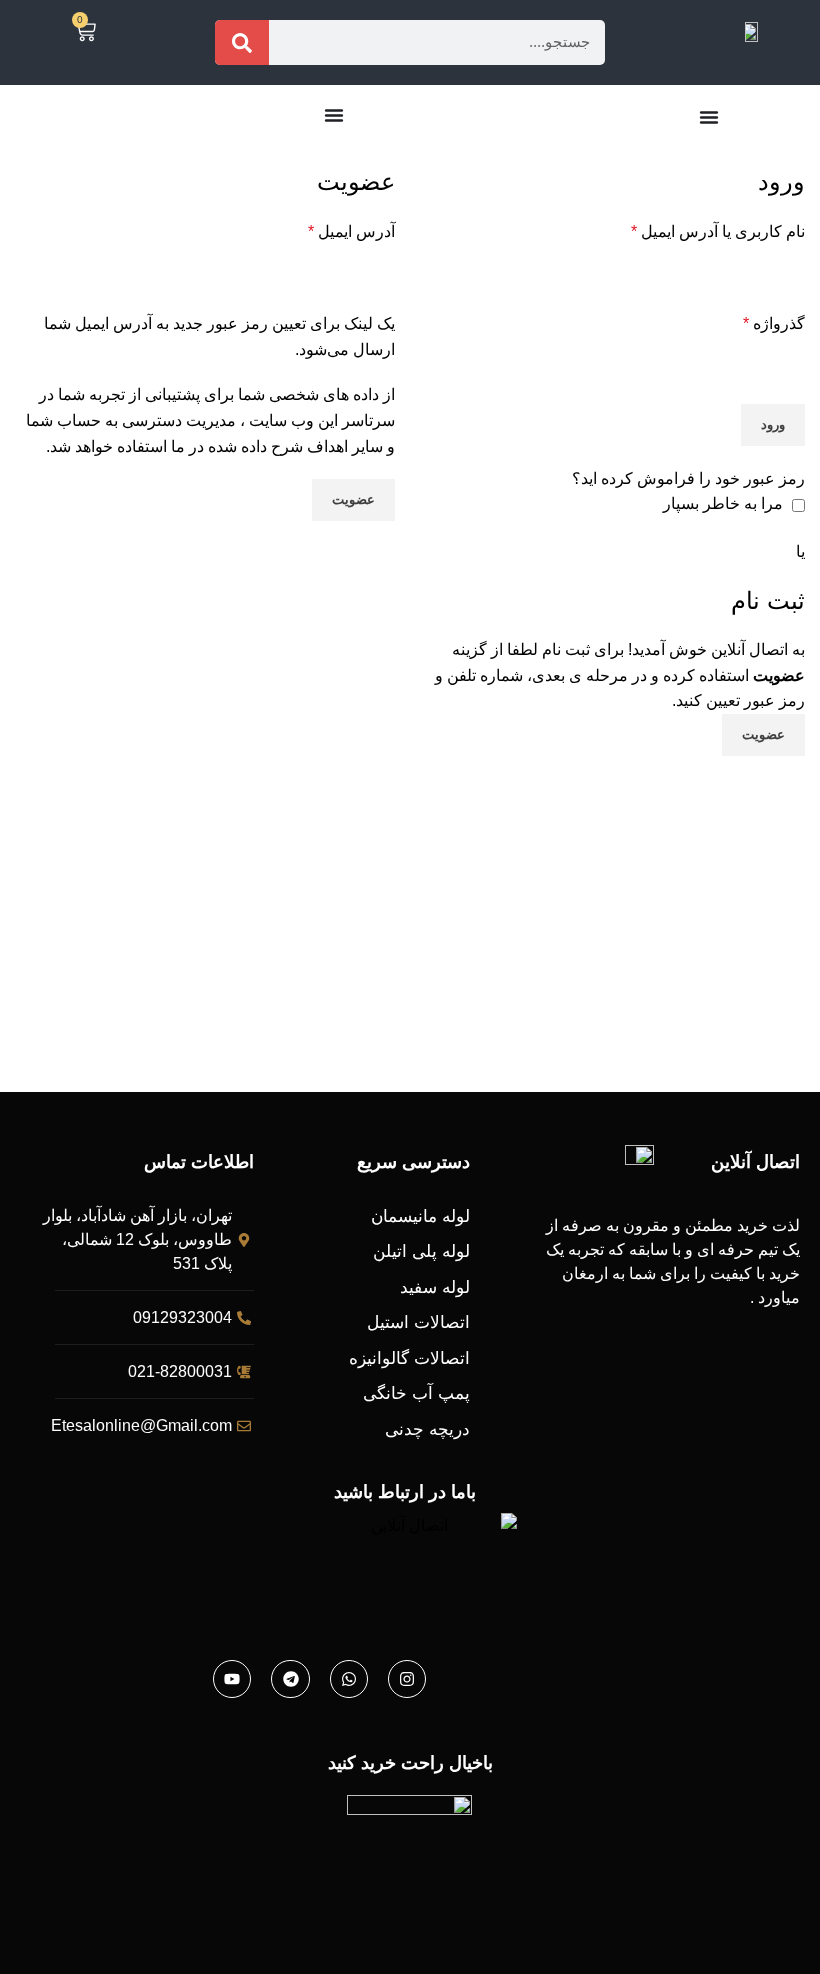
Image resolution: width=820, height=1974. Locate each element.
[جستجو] (242, 42)
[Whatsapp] (349, 1679)
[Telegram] (290, 1679)
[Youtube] (232, 1679)
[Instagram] (407, 1679)
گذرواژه (774, 323)
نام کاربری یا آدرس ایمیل (718, 231)
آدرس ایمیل (351, 231)
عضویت (353, 499)
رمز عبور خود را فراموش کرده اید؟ (688, 478)
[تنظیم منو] (709, 117)
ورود (773, 424)
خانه (795, 153)
